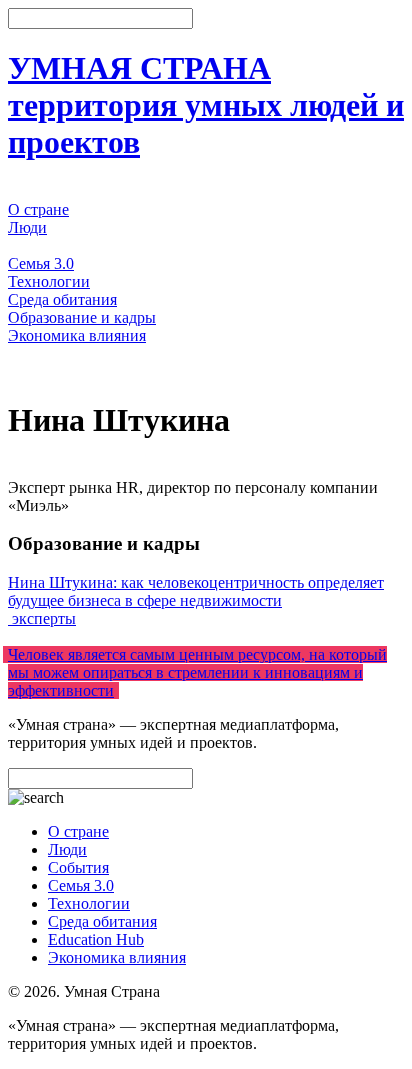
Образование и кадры (82, 317)
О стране (38, 209)
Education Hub (96, 939)
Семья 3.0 (41, 263)
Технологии (49, 281)
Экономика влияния (77, 335)
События (38, 245)
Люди (27, 227)
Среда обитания (62, 299)
